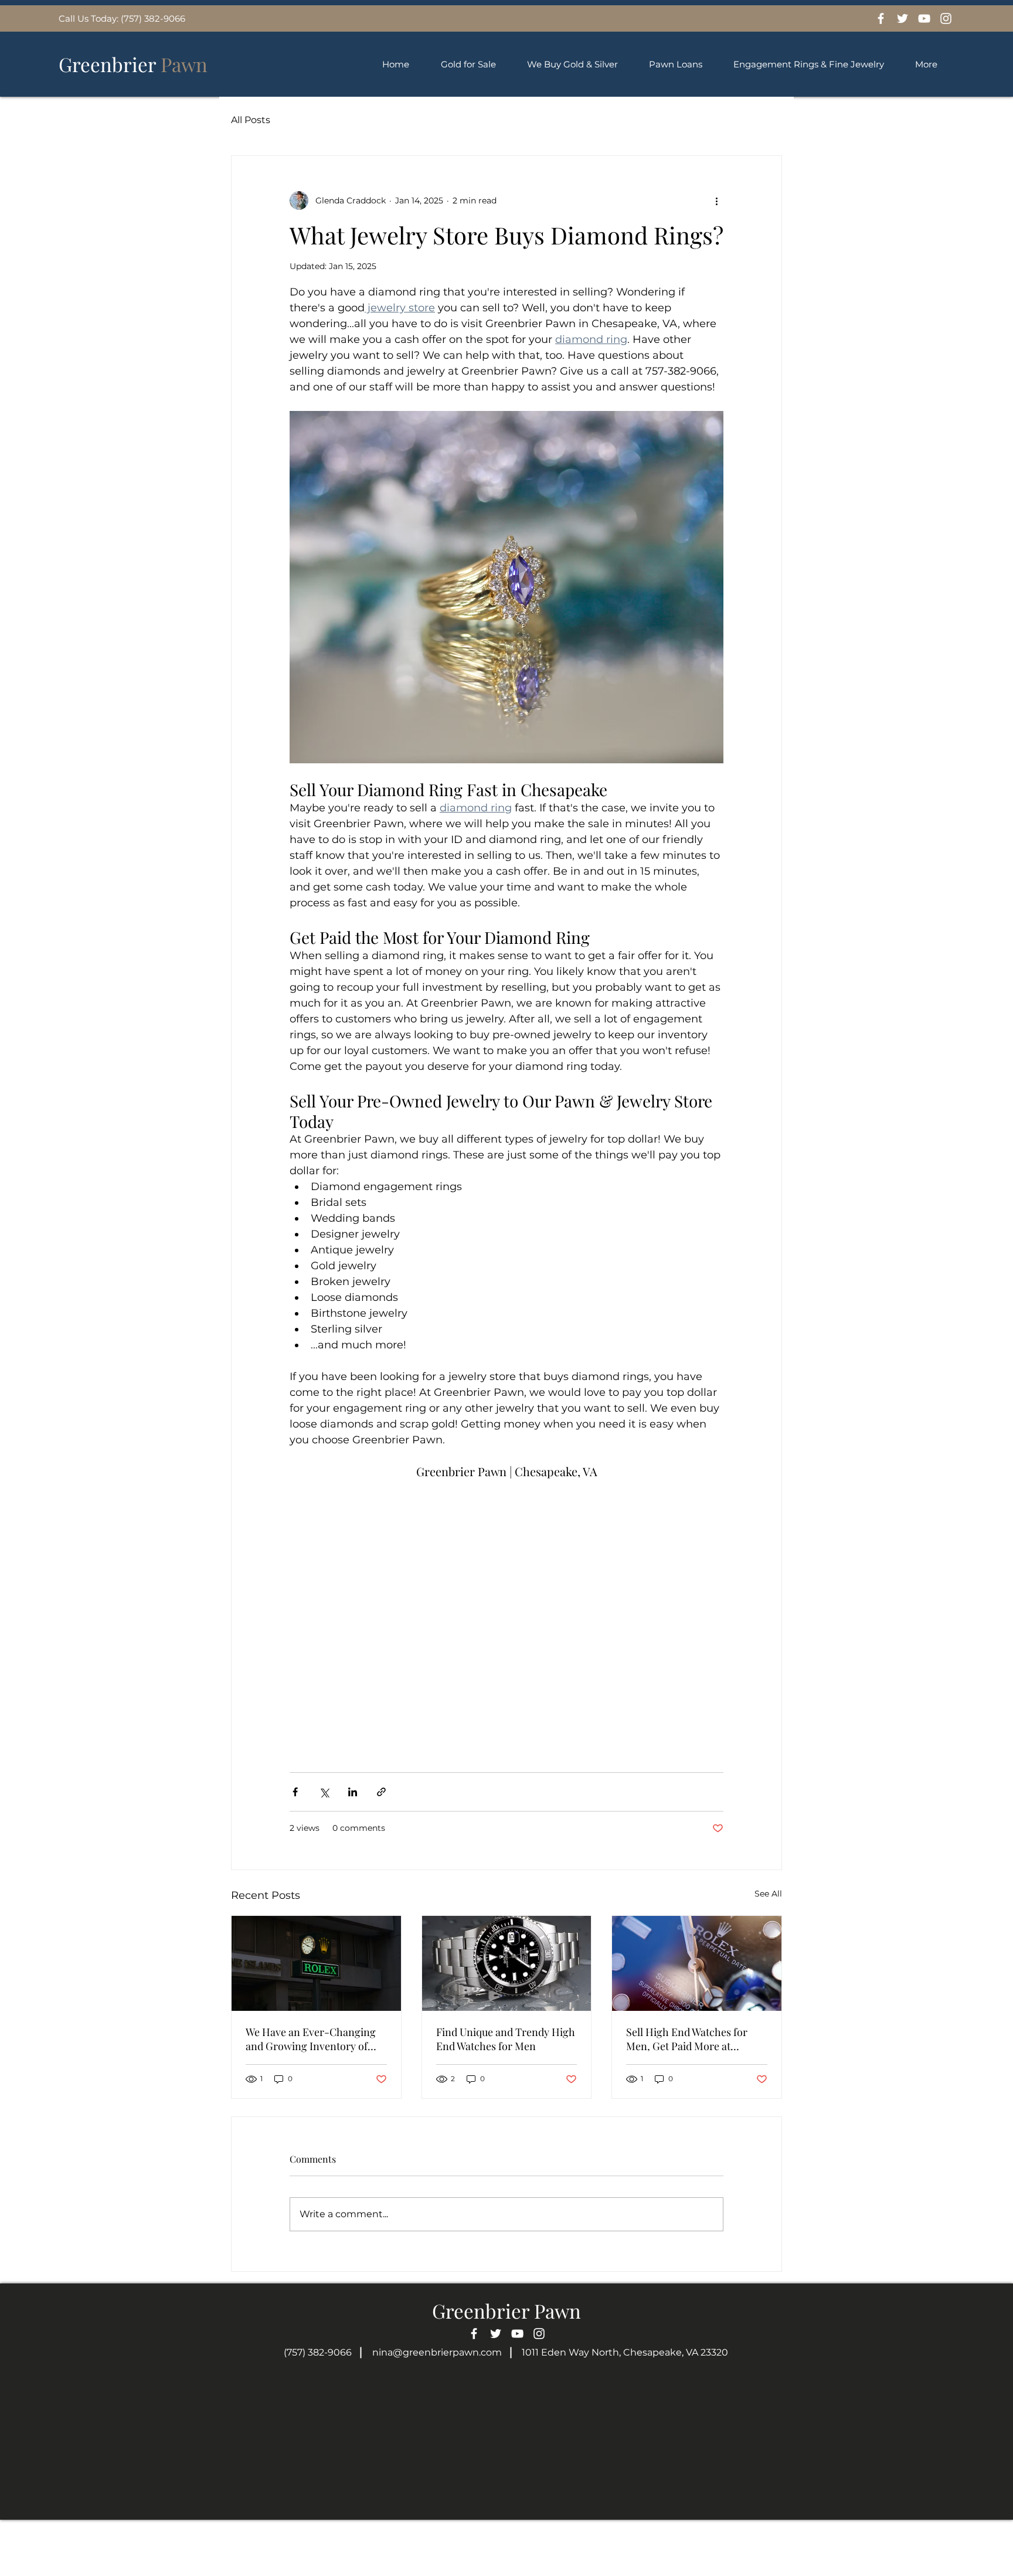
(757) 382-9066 (318, 2352)
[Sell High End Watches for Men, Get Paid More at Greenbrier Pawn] (697, 1963)
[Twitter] (902, 18)
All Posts (251, 120)
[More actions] (716, 200)
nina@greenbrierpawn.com (437, 2352)
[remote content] (506, 1612)
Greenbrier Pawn (506, 2310)
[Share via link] (381, 1792)
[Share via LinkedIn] (353, 1792)
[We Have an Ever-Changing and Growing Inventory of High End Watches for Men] (316, 1963)
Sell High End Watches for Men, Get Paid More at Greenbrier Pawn (687, 2039)
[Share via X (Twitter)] (324, 1792)
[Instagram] (946, 18)
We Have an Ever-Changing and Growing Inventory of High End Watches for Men (311, 2039)
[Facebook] (881, 18)
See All (768, 1894)
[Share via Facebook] (295, 1792)
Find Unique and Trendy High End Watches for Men (506, 2039)
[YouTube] (924, 18)
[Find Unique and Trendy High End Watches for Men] (507, 1963)
